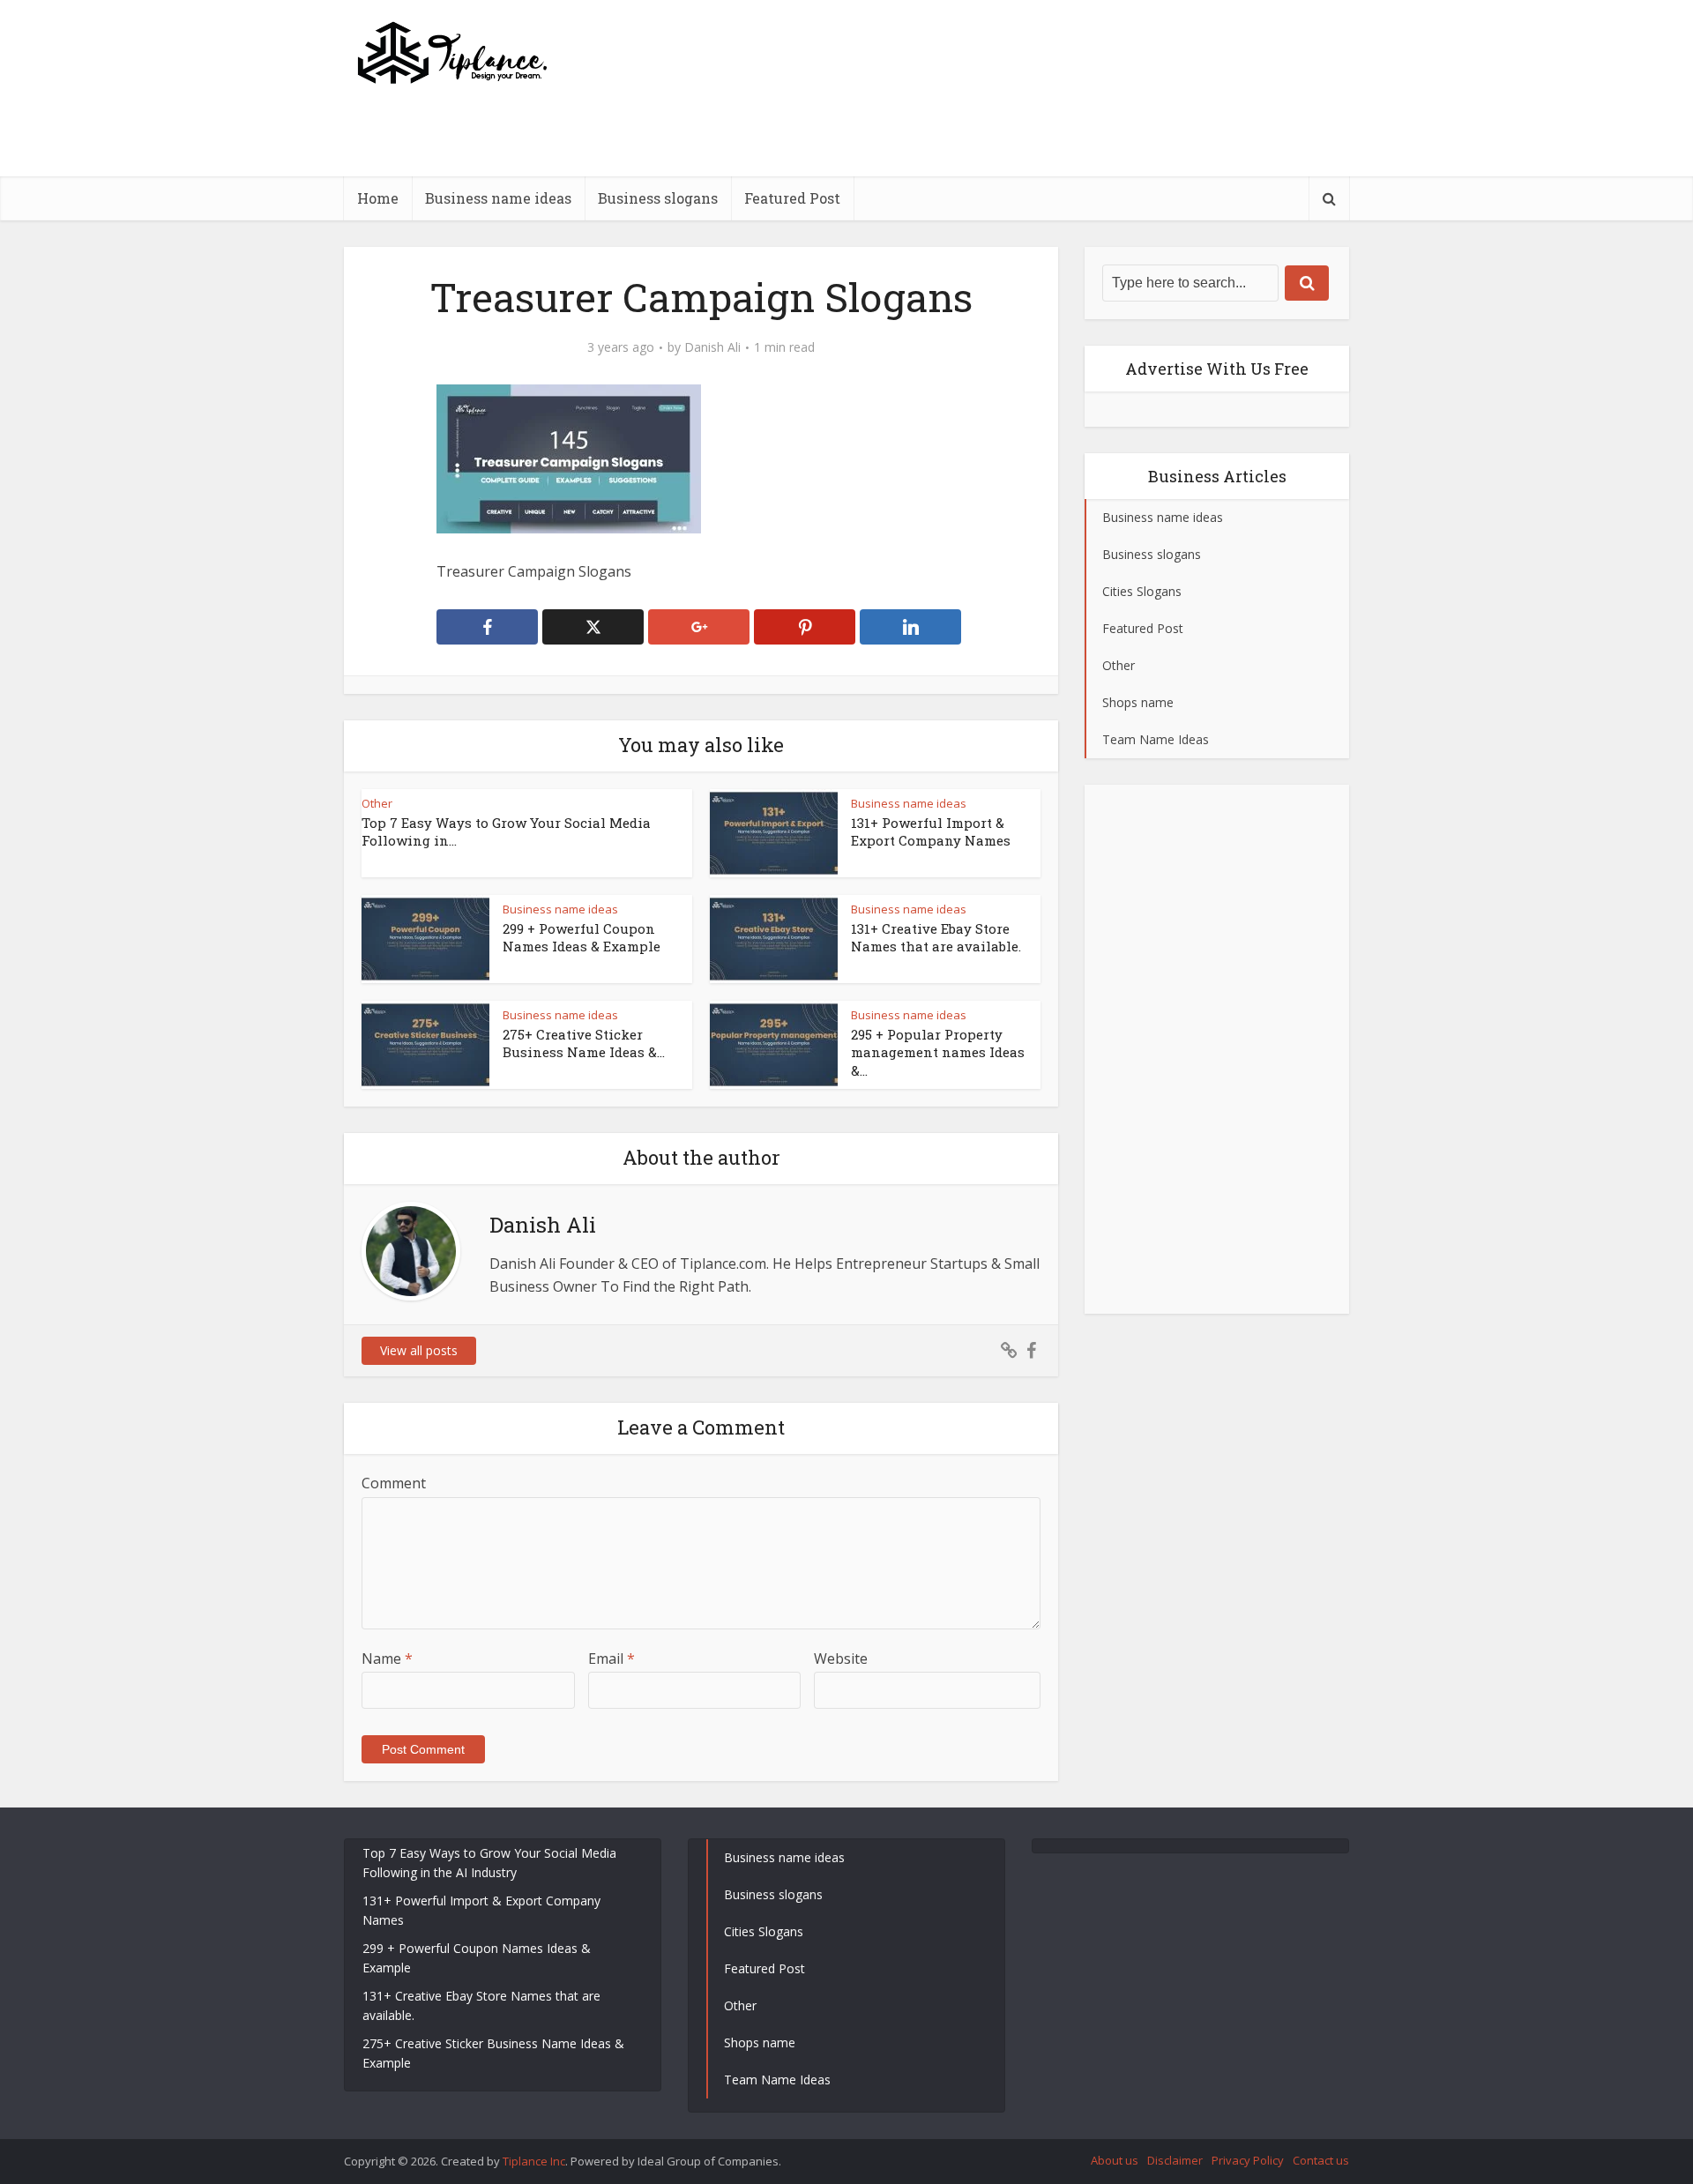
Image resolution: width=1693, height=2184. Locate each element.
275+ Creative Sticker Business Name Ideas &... (584, 1043)
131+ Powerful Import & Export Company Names (931, 831)
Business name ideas (498, 198)
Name (387, 1658)
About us (1115, 2160)
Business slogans (658, 198)
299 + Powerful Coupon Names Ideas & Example (582, 937)
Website (841, 1658)
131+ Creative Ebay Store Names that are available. (936, 937)
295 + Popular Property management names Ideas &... (938, 1052)
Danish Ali (712, 347)
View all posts (419, 1350)
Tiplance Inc (534, 2161)
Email (612, 1658)
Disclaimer (1175, 2160)
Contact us (1321, 2160)
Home (378, 198)
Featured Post (792, 198)
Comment (394, 1483)
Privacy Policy (1248, 2160)
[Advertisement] (1028, 172)
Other (377, 803)
